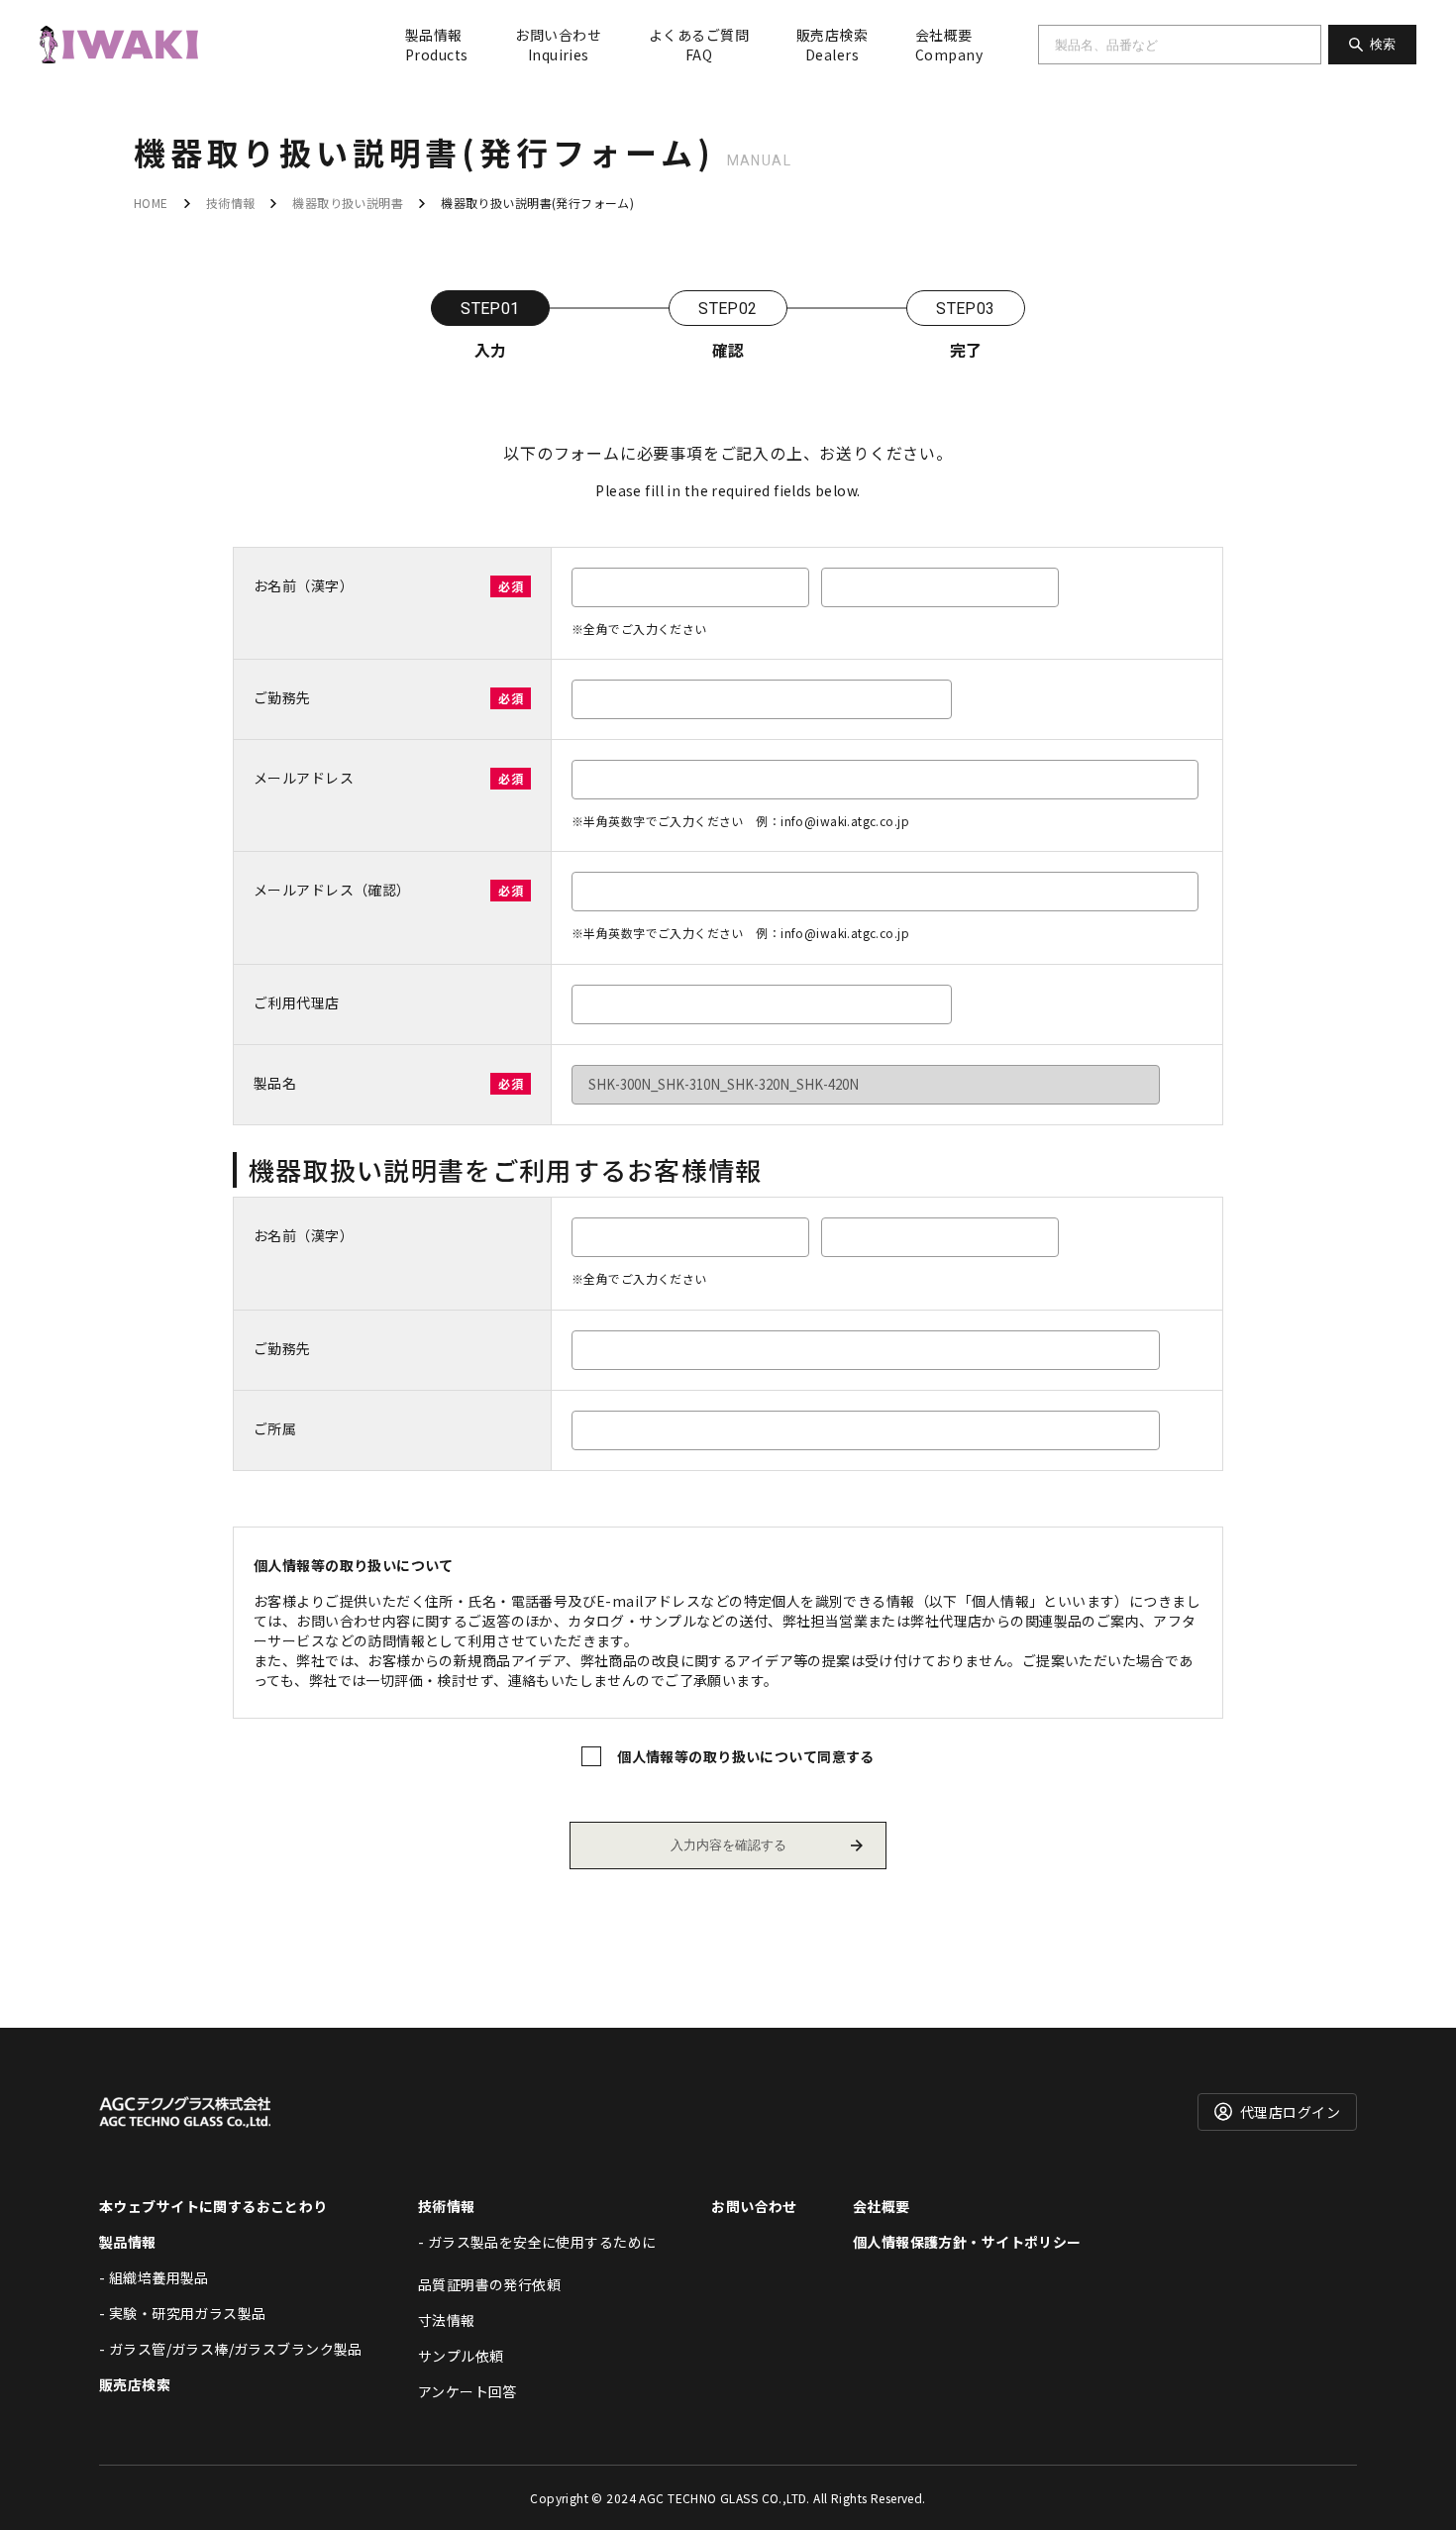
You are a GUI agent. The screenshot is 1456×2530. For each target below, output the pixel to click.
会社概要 (949, 45)
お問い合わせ (558, 45)
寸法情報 (447, 2320)
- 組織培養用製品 (154, 2277)
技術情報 (231, 203)
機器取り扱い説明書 (348, 203)
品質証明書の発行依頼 (489, 2284)
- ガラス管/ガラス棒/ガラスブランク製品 (231, 2349)
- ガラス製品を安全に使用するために (537, 2242)
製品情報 (436, 45)
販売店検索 (832, 45)
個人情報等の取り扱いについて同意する (746, 1756)
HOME (151, 203)
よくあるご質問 (699, 45)
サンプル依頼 (461, 2356)
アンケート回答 (468, 2391)
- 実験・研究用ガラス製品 (182, 2313)
